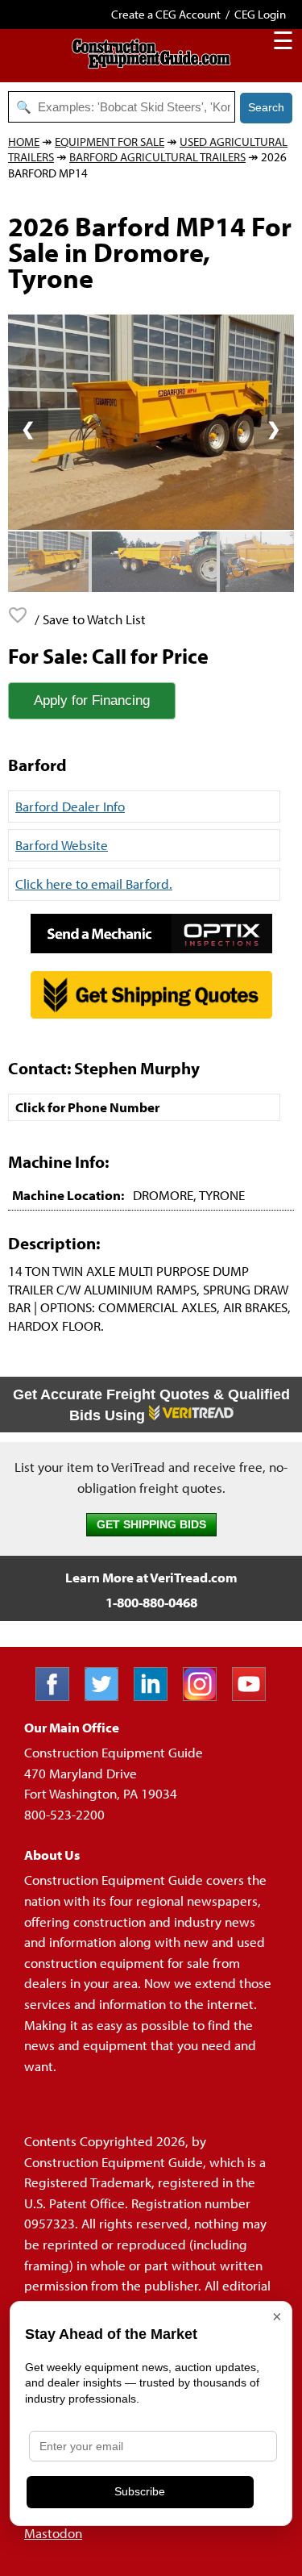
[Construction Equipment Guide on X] (108, 1696)
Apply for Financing (92, 700)
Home (24, 142)
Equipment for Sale (110, 142)
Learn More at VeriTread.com (151, 1577)
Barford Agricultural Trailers (157, 157)
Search (266, 107)
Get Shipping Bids (151, 1525)
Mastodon (53, 2533)
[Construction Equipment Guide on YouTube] (255, 1696)
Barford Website (62, 845)
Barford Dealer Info (70, 806)
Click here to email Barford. (94, 884)
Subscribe (140, 2491)
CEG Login (260, 14)
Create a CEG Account (166, 14)
